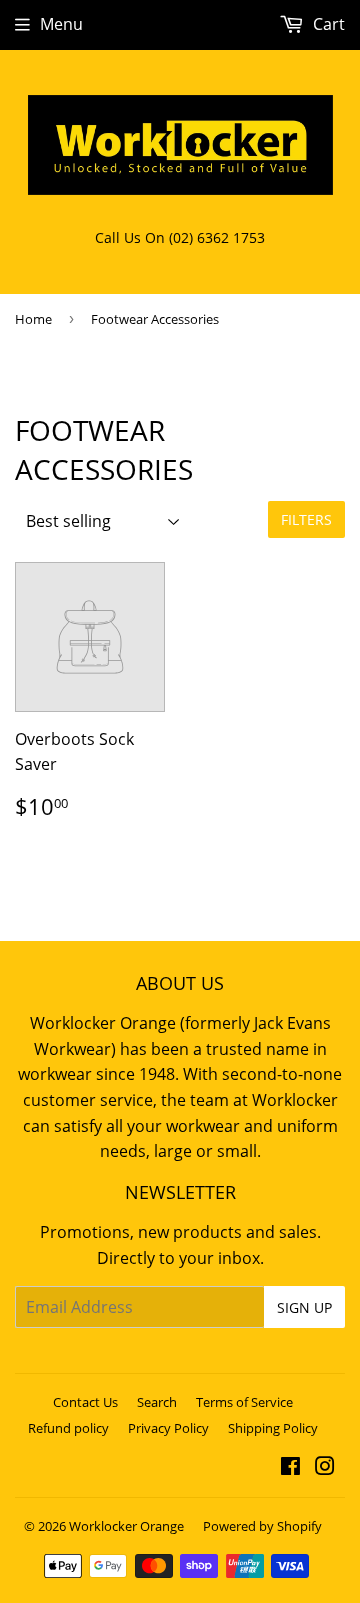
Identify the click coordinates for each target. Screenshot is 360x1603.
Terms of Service (244, 1402)
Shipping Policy (273, 1428)
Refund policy (68, 1428)
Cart (327, 24)
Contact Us (85, 1402)
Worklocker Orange (126, 1526)
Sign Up (304, 1307)
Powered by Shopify (262, 1526)
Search (157, 1402)
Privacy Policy (168, 1428)
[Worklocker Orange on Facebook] (290, 1468)
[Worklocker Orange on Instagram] (325, 1468)
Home (33, 319)
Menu (61, 24)
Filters (306, 519)
